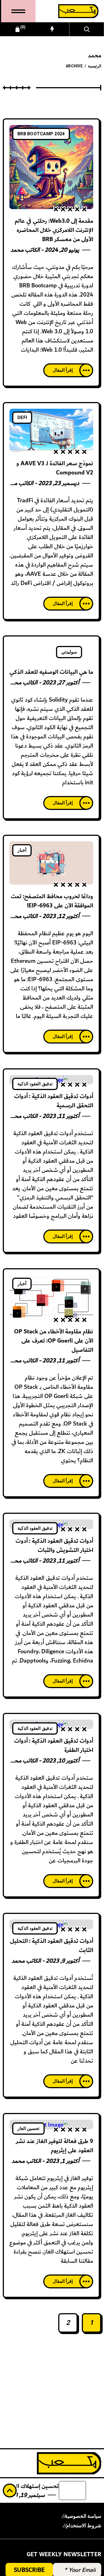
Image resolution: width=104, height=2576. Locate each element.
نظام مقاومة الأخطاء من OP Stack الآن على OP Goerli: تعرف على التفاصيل (54, 1341)
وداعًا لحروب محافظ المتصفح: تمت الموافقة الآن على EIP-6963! (52, 901)
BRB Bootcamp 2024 (41, 134)
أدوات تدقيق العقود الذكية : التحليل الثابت (52, 1946)
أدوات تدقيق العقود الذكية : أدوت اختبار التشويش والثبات (54, 1546)
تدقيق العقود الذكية (35, 1084)
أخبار (22, 850)
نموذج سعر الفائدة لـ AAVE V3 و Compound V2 (55, 468)
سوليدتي (69, 652)
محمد (17, 250)
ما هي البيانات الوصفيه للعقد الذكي (51, 672)
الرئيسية (95, 66)
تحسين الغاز (28, 2129)
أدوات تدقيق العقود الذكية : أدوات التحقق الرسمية (54, 1101)
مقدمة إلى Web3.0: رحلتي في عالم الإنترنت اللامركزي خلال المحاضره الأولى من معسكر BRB (54, 230)
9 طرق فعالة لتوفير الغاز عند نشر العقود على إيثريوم (54, 2146)
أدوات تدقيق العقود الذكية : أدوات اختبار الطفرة (54, 1745)
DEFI (22, 418)
